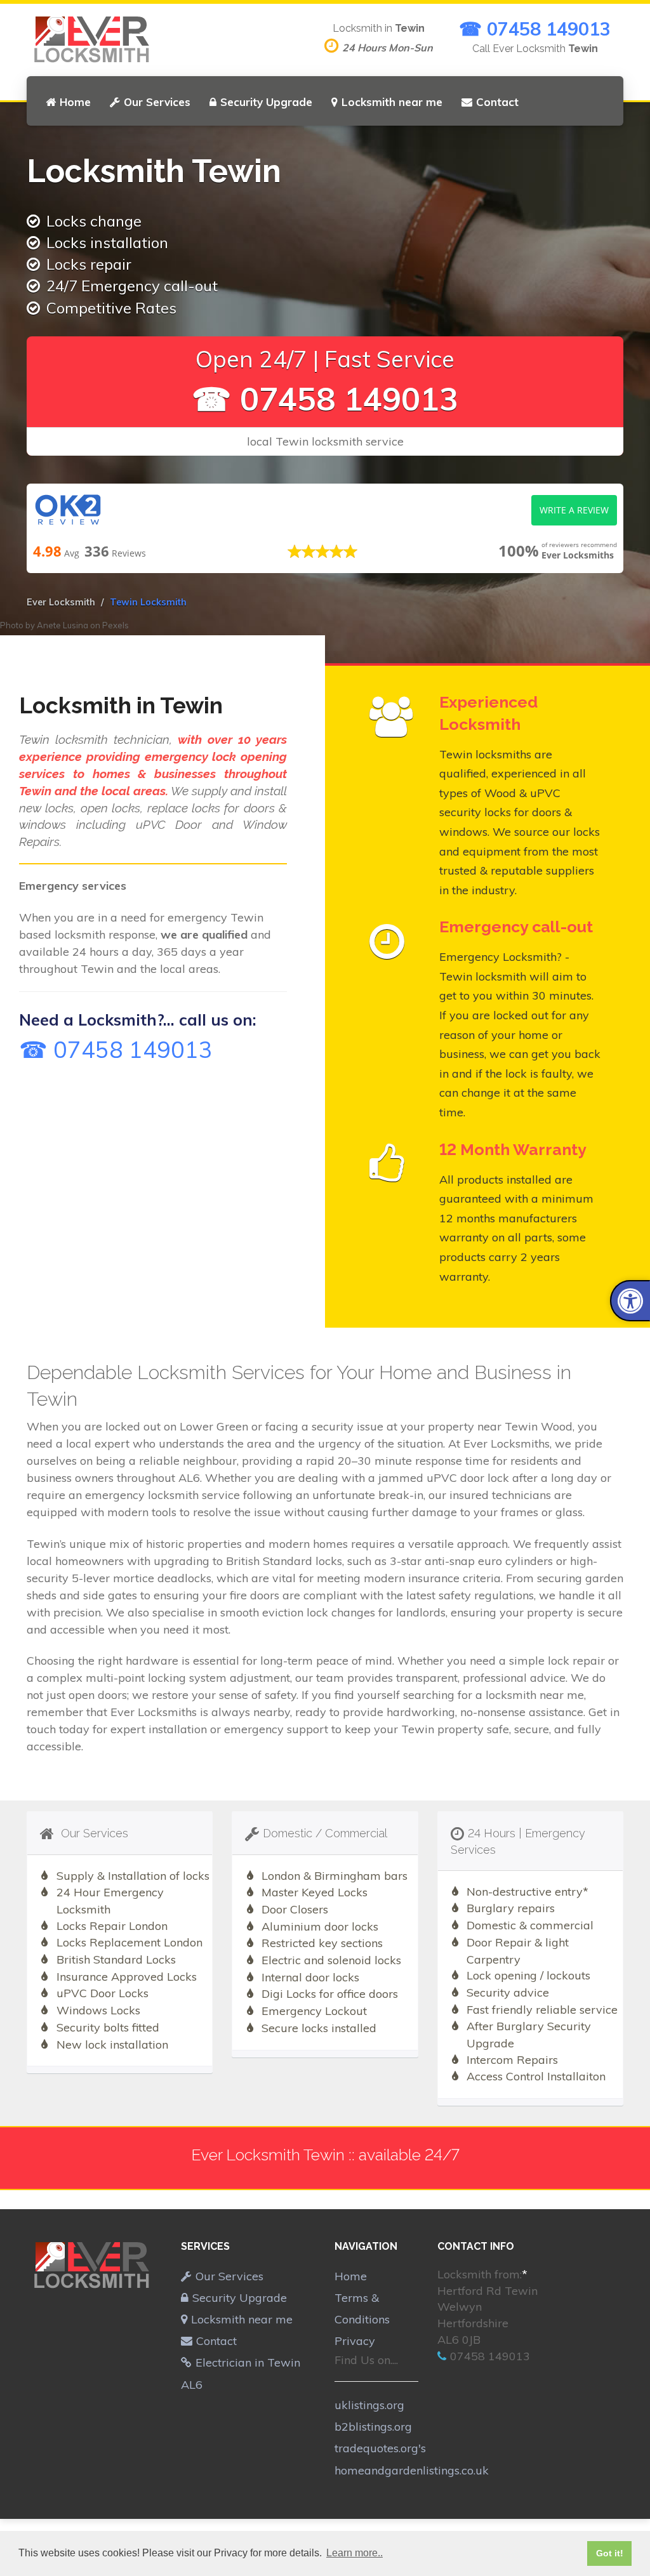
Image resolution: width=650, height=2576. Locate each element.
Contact (497, 102)
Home (75, 102)
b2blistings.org (373, 2427)
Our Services (157, 102)
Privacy (355, 2341)
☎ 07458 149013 (535, 29)
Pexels (116, 625)
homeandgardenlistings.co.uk (412, 2470)
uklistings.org (369, 2405)
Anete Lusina (63, 625)
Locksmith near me (392, 102)
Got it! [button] (610, 2553)
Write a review (574, 510)
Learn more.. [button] (355, 2553)
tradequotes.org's (380, 2448)
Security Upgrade (266, 102)
